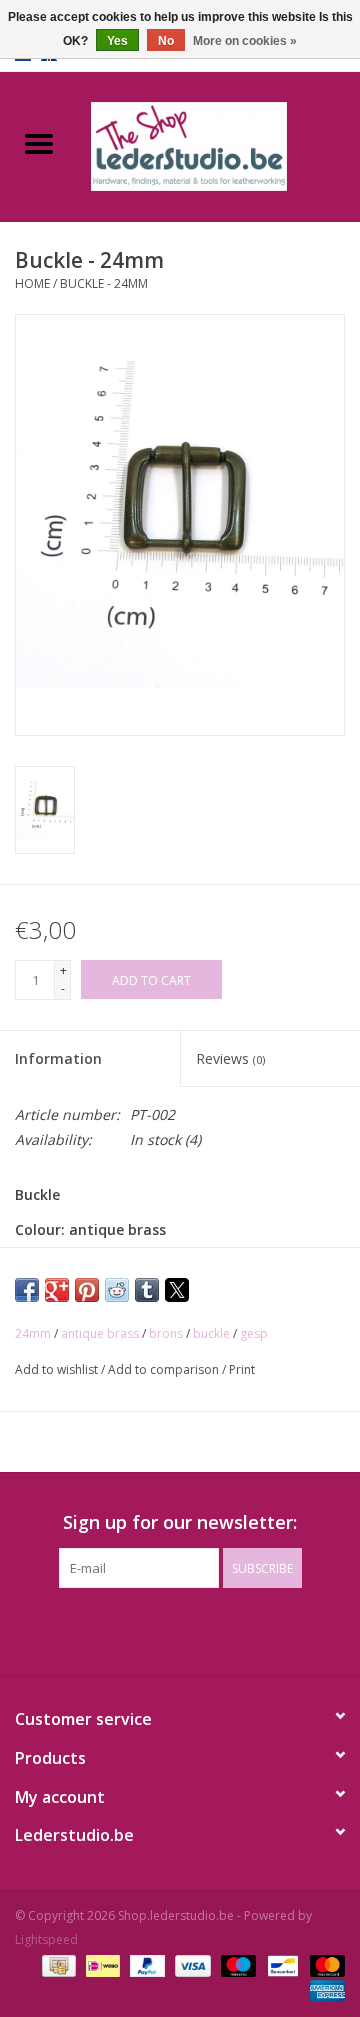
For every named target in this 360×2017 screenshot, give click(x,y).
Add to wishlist (58, 1369)
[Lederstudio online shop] (219, 144)
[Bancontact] (281, 1964)
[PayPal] (145, 1964)
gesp (254, 1333)
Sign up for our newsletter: (180, 1522)
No (166, 41)
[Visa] (190, 1964)
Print (242, 1369)
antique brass (100, 1333)
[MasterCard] (324, 1964)
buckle (211, 1333)
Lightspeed (46, 1939)
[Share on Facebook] (27, 1290)
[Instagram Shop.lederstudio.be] (198, 1629)
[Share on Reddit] (117, 1290)
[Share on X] (177, 1290)
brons (166, 1333)
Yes (117, 41)
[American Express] (324, 1989)
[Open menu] (39, 143)
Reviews (230, 1058)
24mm (33, 1333)
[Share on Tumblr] (147, 1290)
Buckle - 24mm (104, 283)
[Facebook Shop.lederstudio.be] (162, 1629)
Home (32, 283)
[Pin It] (87, 1290)
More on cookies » (245, 41)
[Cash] (57, 1964)
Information (58, 1058)
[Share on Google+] (57, 1290)
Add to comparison (165, 1369)
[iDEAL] (101, 1964)
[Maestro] (236, 1964)
